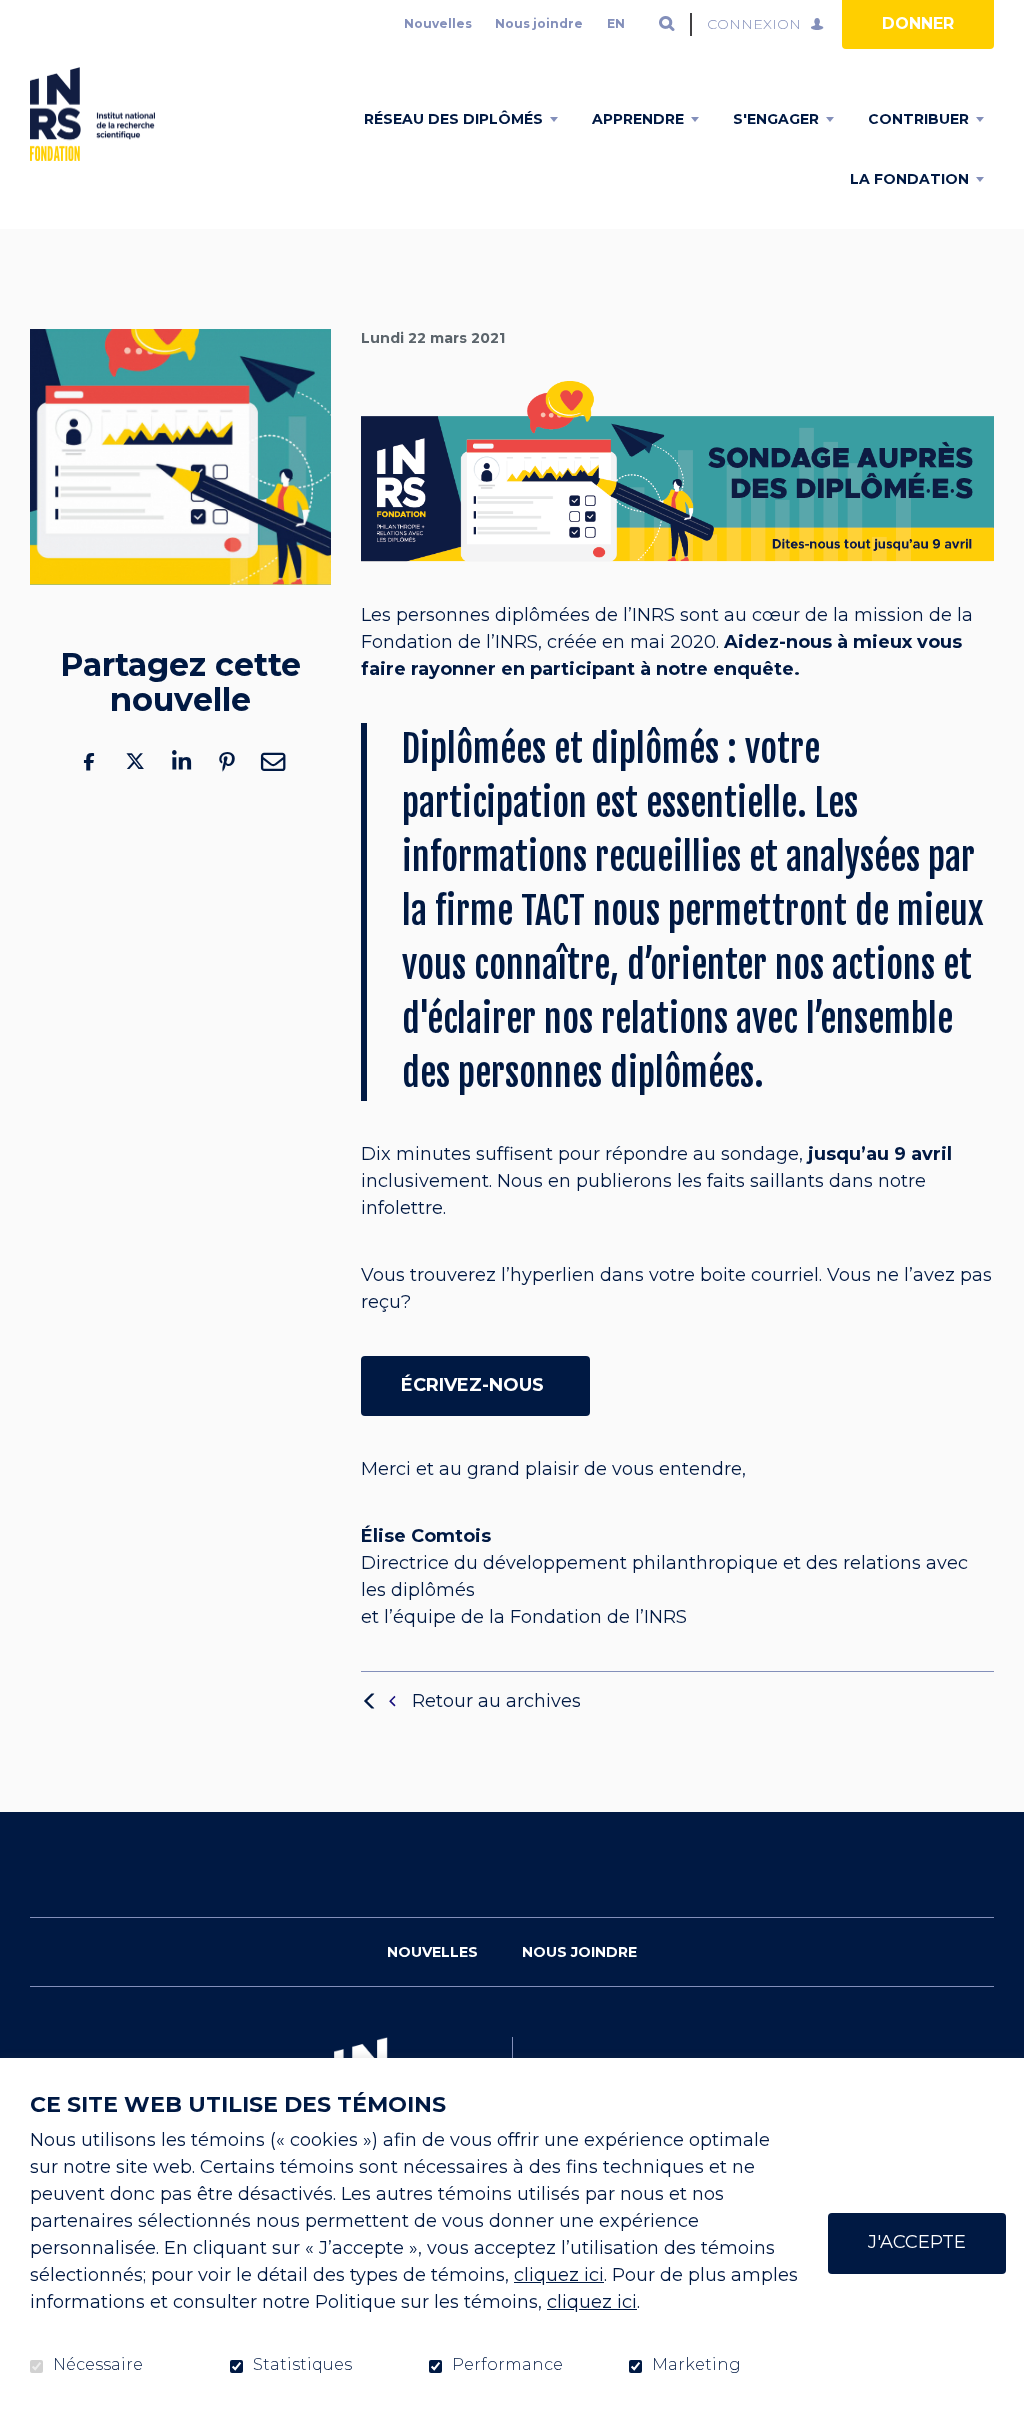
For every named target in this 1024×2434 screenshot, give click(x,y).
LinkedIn (181, 761)
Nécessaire (98, 2365)
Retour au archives (496, 1701)
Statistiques (302, 2365)
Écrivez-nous (475, 1385)
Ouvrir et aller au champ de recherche (667, 24)
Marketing (696, 2365)
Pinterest (227, 761)
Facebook (89, 761)
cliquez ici (559, 2275)
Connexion (754, 24)
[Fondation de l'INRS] (92, 114)
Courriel (273, 761)
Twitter (135, 761)
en (616, 23)
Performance (507, 2365)
